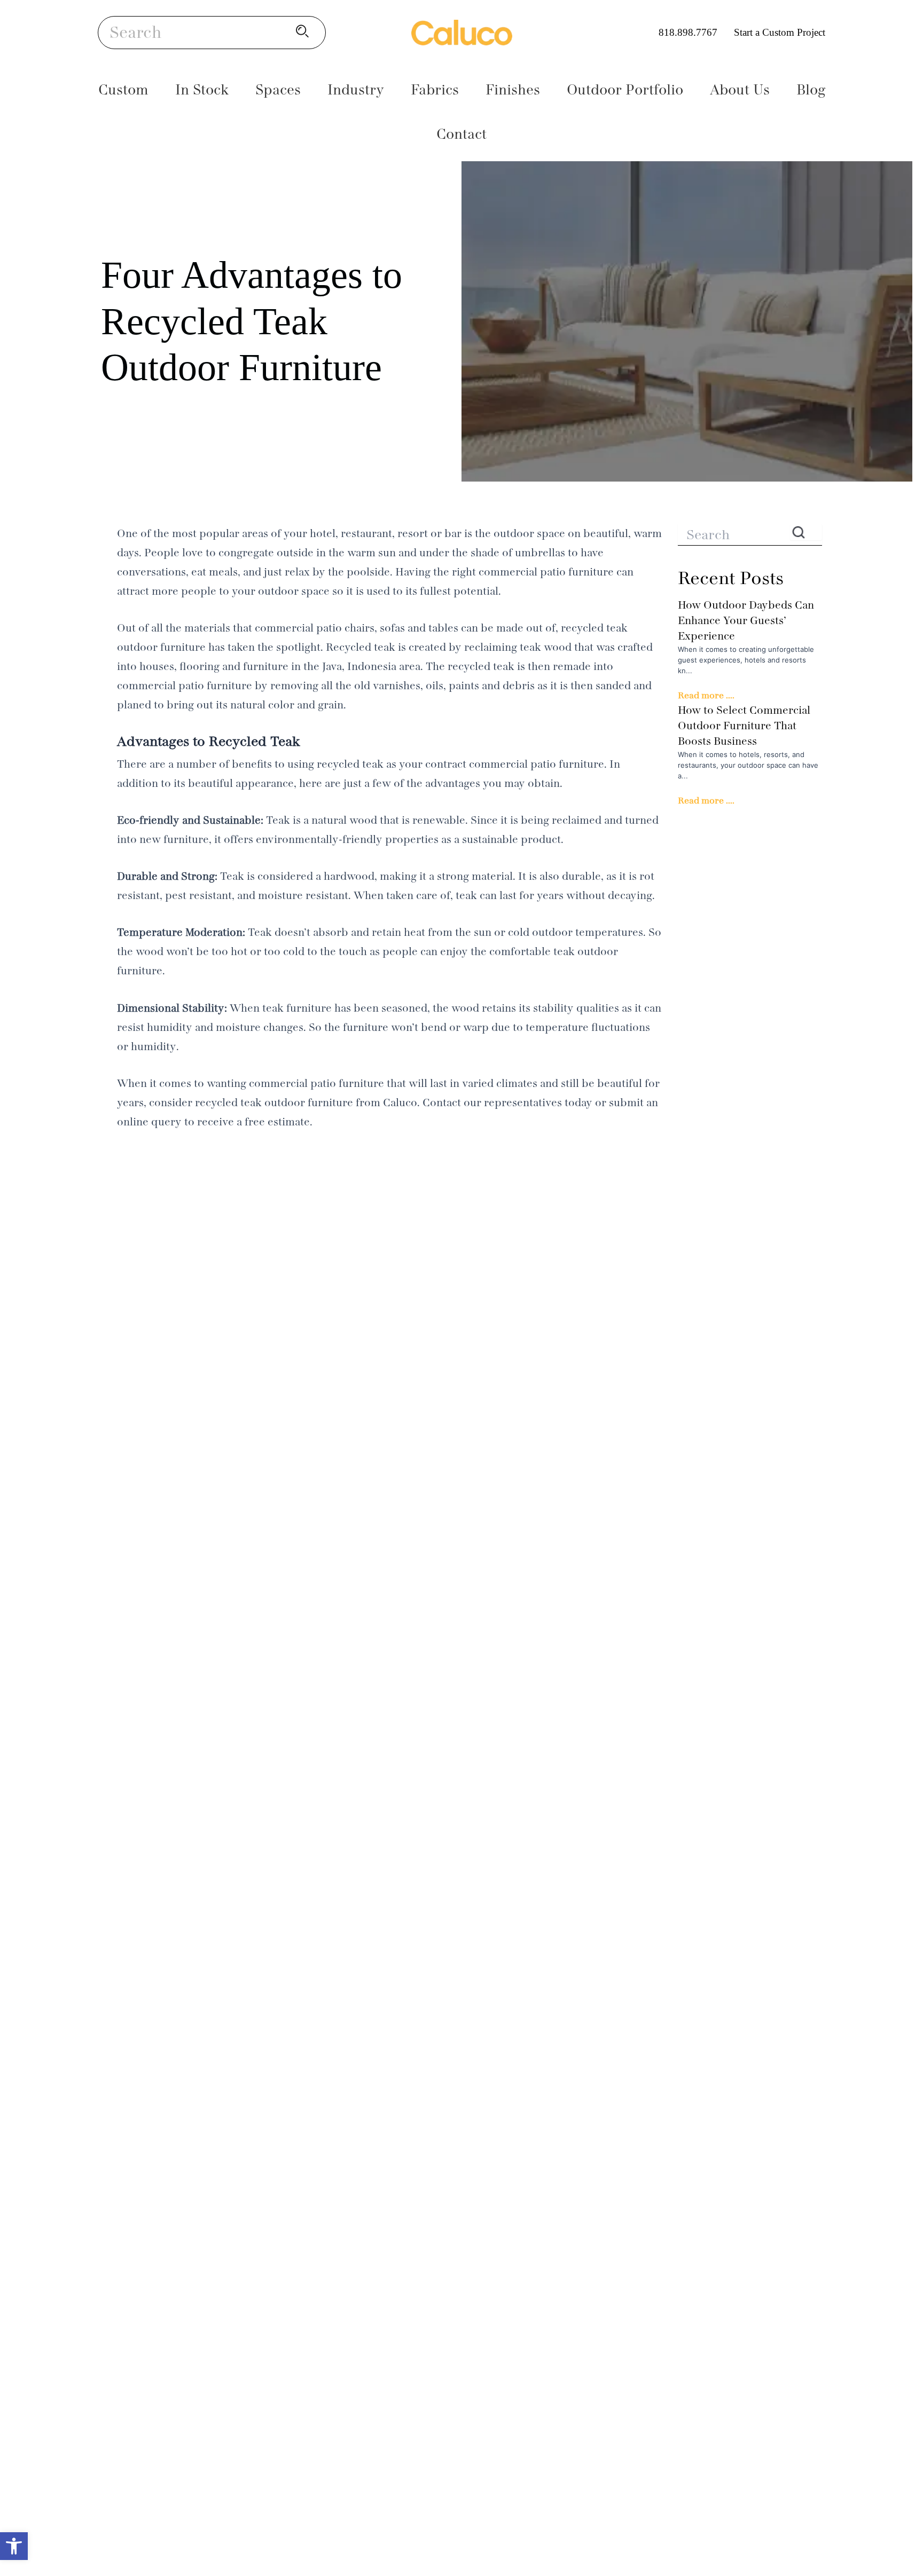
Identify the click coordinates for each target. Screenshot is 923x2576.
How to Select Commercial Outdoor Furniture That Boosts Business (744, 726)
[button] (14, 2546)
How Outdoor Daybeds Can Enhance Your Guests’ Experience (746, 621)
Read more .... (706, 695)
